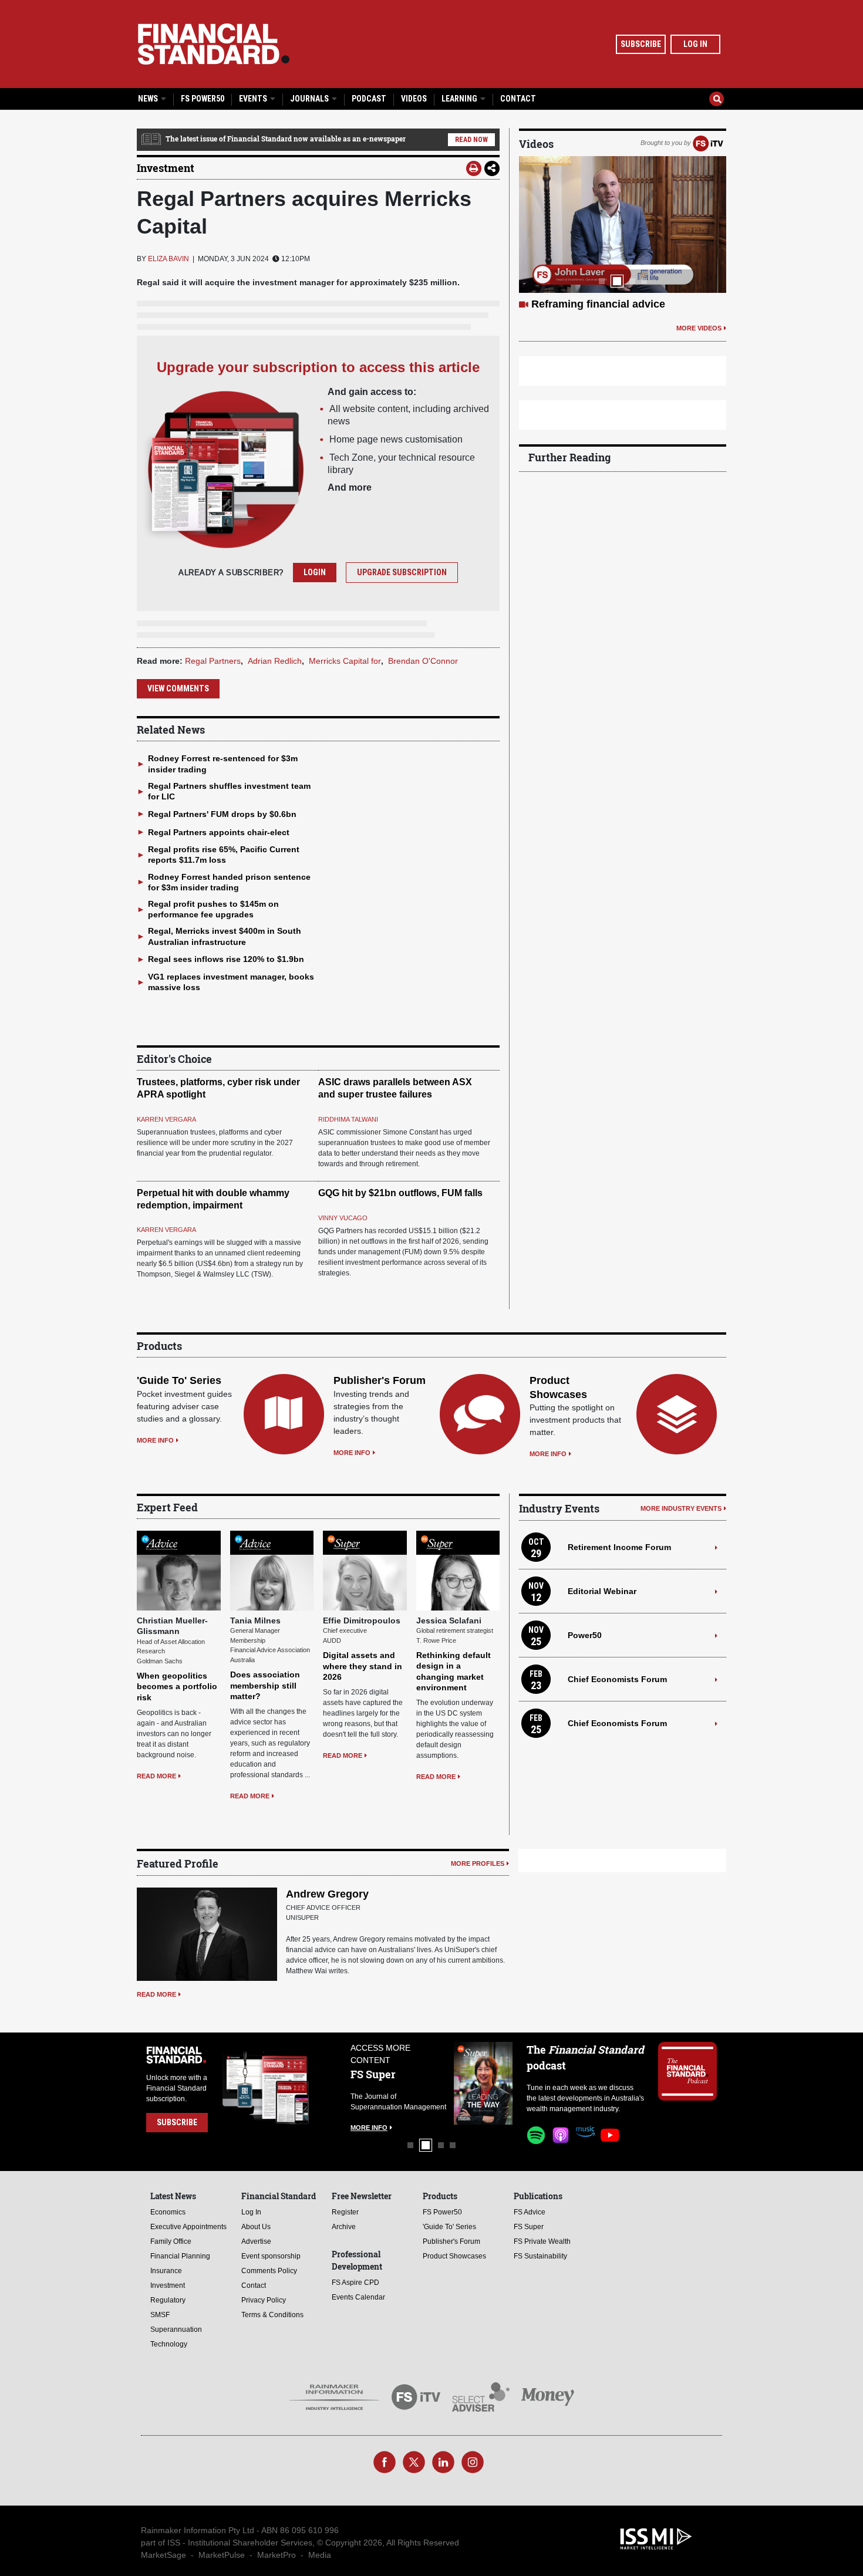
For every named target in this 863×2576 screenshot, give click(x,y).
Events (254, 99)
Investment (166, 168)
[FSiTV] (708, 143)
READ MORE (156, 1776)
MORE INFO (155, 1440)
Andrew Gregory (327, 1894)
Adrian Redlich (275, 661)
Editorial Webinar (602, 1591)
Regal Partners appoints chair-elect (219, 832)
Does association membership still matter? (265, 1685)
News (149, 99)
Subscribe (641, 44)
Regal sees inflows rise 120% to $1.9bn (226, 959)
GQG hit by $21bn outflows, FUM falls (400, 1193)
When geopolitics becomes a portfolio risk (177, 1686)
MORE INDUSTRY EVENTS (681, 1508)
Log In (695, 44)
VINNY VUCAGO (343, 1218)
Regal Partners (213, 661)
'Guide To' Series (179, 1380)
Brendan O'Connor (423, 661)
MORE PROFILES (478, 1863)
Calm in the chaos (577, 304)
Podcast (369, 99)
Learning (460, 99)
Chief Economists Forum (617, 1679)
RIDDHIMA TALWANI (348, 1119)
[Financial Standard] (214, 44)
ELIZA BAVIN (168, 259)
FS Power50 (203, 99)
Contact (518, 99)
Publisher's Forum (380, 1380)
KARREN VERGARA (166, 1119)
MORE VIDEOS (699, 328)
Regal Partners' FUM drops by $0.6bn (222, 814)
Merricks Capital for (345, 661)
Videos (414, 99)
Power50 (585, 1635)
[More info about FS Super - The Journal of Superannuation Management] (451, 2083)
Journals (310, 99)
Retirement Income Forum (619, 1547)
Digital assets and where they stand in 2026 (363, 1666)
